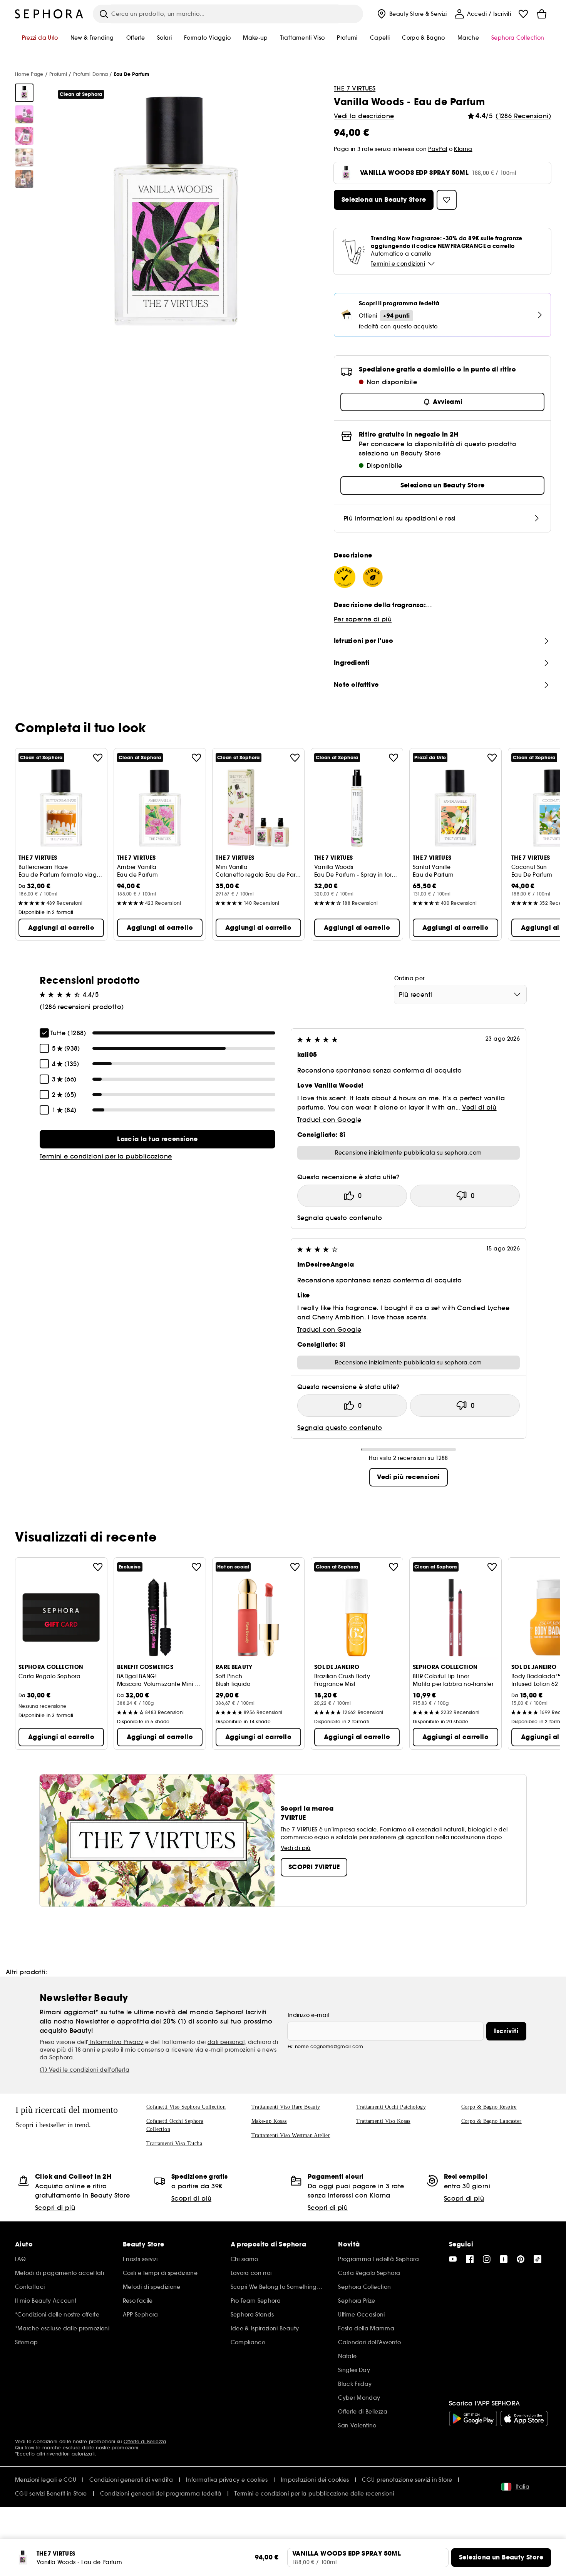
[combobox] (460, 994)
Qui (19, 2448)
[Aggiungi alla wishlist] (98, 758)
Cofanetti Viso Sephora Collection (186, 2107)
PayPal (438, 149)
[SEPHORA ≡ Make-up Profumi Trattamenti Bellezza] (49, 14)
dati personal (226, 2042)
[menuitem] (411, 14)
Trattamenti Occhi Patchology (391, 2107)
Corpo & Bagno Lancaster (491, 2121)
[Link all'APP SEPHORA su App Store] (524, 2419)
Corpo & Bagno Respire (489, 2107)
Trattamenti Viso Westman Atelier (291, 2135)
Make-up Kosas (269, 2121)
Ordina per (409, 978)
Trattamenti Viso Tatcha (174, 2143)
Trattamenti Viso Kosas (383, 2121)
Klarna (463, 149)
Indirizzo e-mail (308, 2015)
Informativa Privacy (116, 2042)
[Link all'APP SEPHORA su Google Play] (473, 2419)
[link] (157, 1139)
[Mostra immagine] (24, 93)
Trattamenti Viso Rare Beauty (286, 2107)
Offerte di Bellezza (145, 2441)
